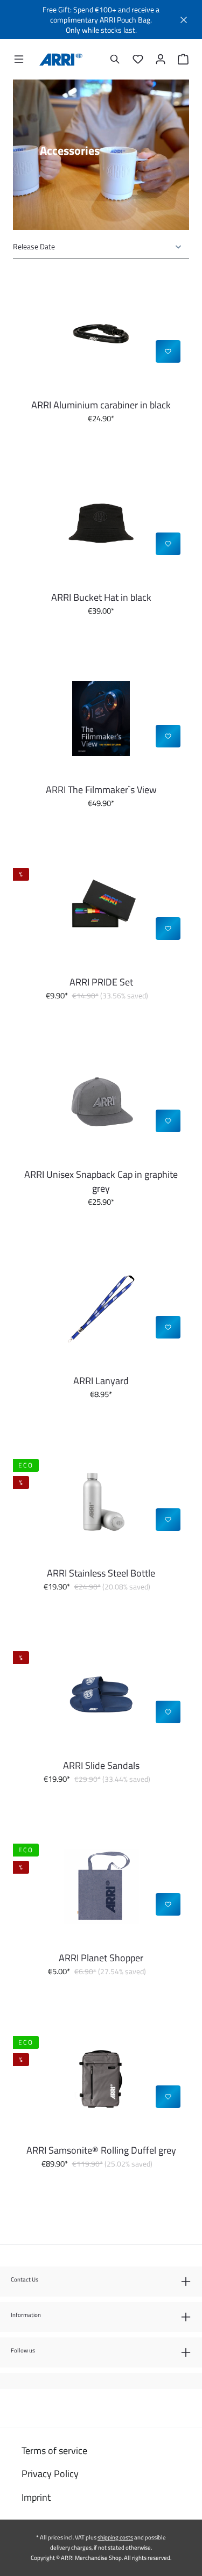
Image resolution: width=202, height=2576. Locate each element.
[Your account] (161, 59)
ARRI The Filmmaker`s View (101, 790)
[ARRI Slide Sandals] (101, 1694)
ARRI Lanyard (101, 1381)
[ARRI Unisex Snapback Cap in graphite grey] (101, 1103)
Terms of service (54, 2451)
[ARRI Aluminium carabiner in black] (101, 334)
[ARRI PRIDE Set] (101, 911)
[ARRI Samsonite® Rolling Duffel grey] (101, 2079)
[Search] (115, 59)
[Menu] (19, 59)
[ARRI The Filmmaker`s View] (101, 718)
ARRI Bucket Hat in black (101, 598)
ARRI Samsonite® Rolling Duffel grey (101, 2150)
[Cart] (180, 59)
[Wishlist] (138, 59)
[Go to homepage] (61, 60)
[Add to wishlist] (168, 351)
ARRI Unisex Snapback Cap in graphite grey (101, 1182)
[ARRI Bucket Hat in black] (101, 526)
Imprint (36, 2497)
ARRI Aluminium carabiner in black (101, 405)
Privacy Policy (50, 2474)
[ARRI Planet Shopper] (101, 1887)
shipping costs (115, 2537)
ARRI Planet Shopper (101, 1958)
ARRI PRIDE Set (101, 982)
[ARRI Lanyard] (101, 1309)
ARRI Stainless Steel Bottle (101, 1573)
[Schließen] (184, 20)
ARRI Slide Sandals (101, 1766)
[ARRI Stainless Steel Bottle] (101, 1502)
